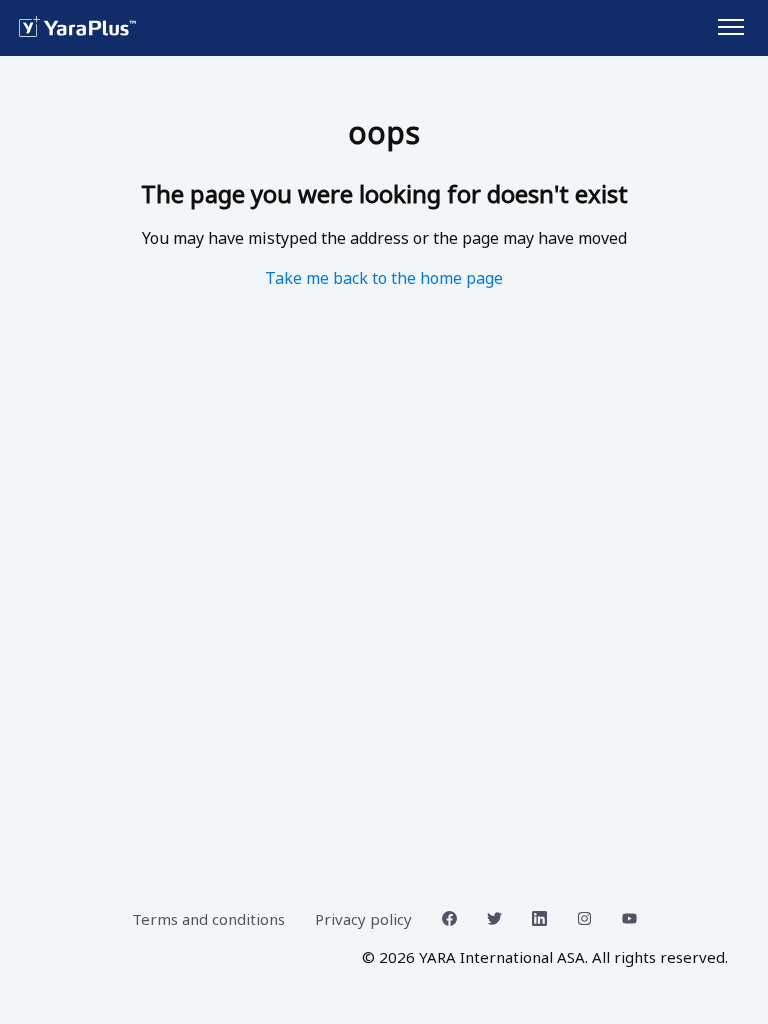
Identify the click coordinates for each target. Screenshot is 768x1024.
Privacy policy (363, 919)
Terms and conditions (208, 919)
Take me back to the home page (384, 278)
